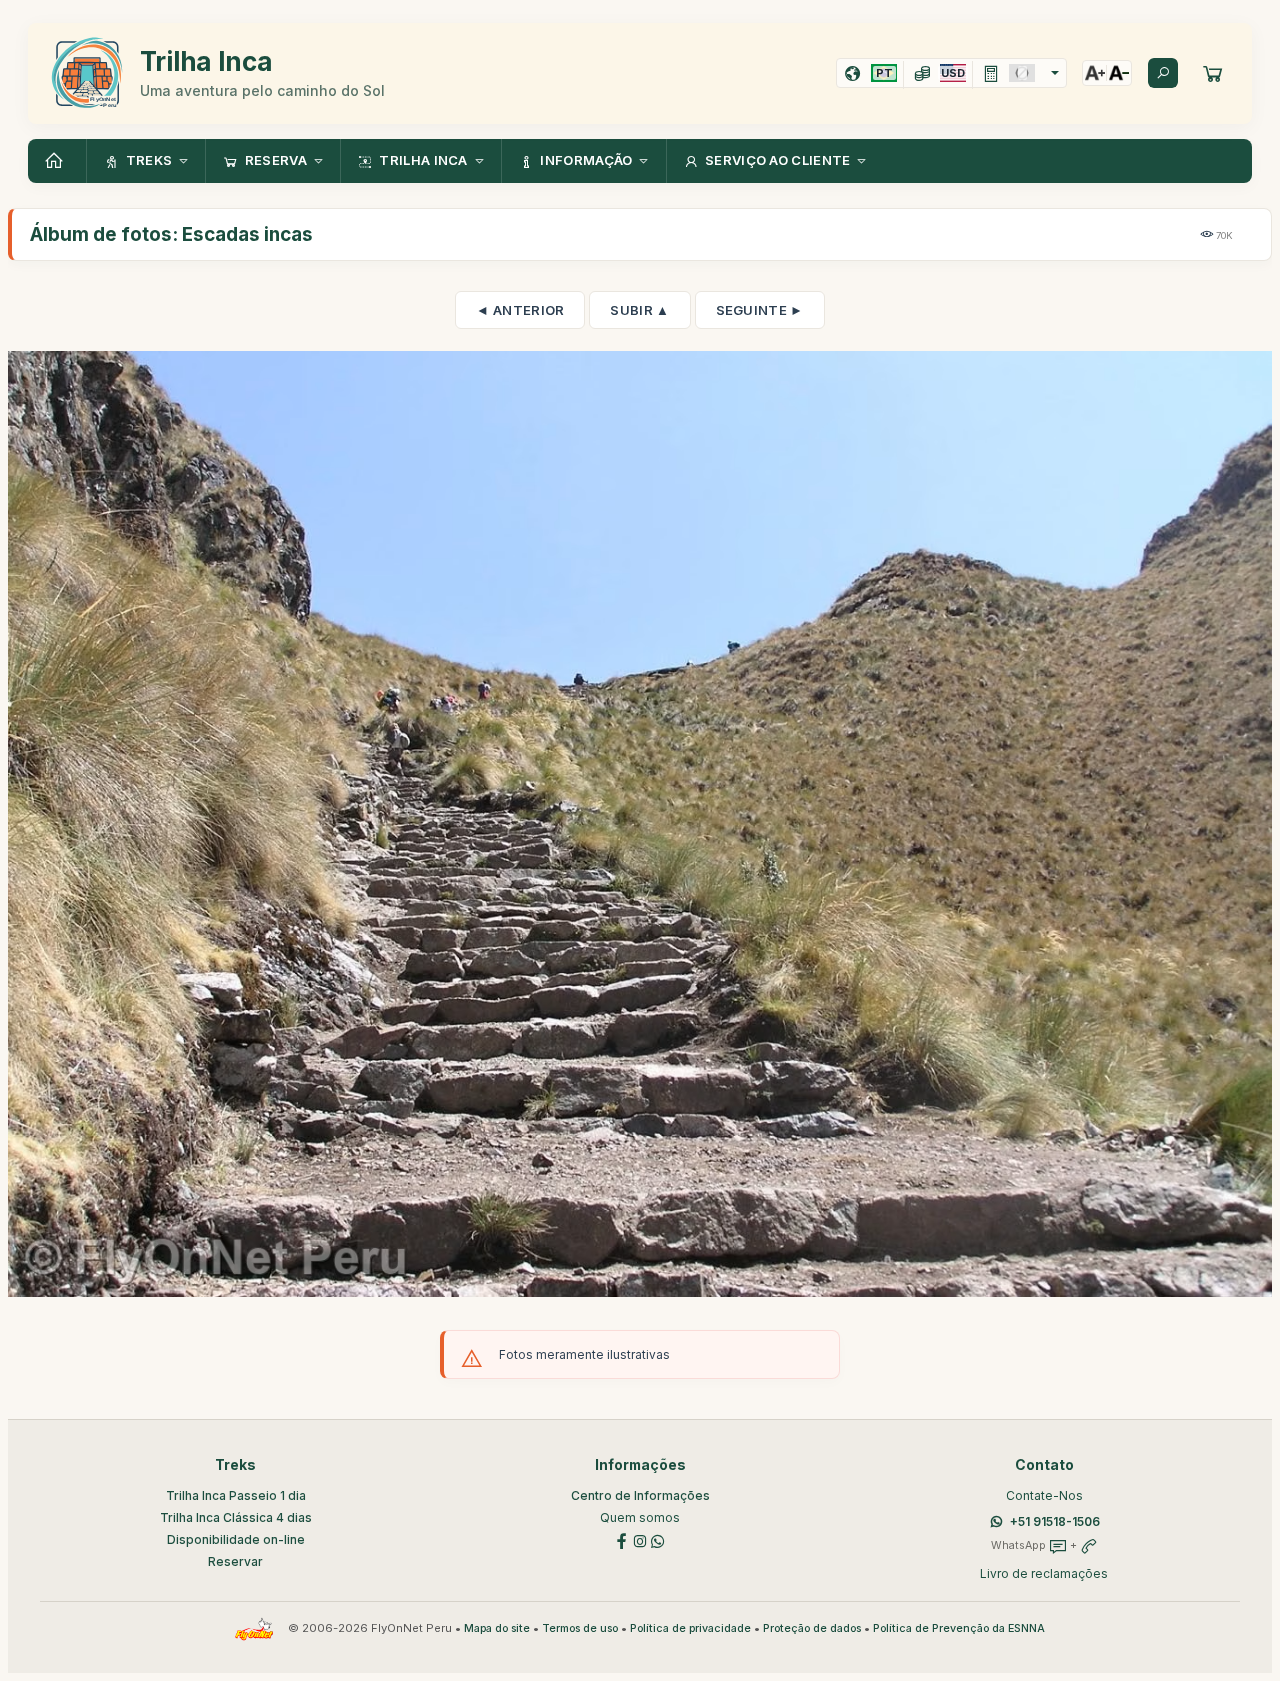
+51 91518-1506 (1055, 1521)
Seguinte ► (760, 310)
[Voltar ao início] (57, 161)
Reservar (235, 1561)
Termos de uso (580, 1628)
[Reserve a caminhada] (1213, 73)
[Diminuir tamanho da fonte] (1119, 73)
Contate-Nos (1044, 1495)
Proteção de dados (812, 1628)
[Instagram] (640, 1539)
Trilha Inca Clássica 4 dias (236, 1517)
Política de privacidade (690, 1628)
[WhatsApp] (658, 1539)
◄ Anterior (520, 310)
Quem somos (640, 1517)
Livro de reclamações (1044, 1573)
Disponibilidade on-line (236, 1539)
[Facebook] (622, 1539)
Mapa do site (497, 1628)
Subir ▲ (639, 310)
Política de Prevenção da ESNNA (959, 1628)
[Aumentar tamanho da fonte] (1095, 73)
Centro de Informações (640, 1495)
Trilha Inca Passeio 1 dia (236, 1495)
